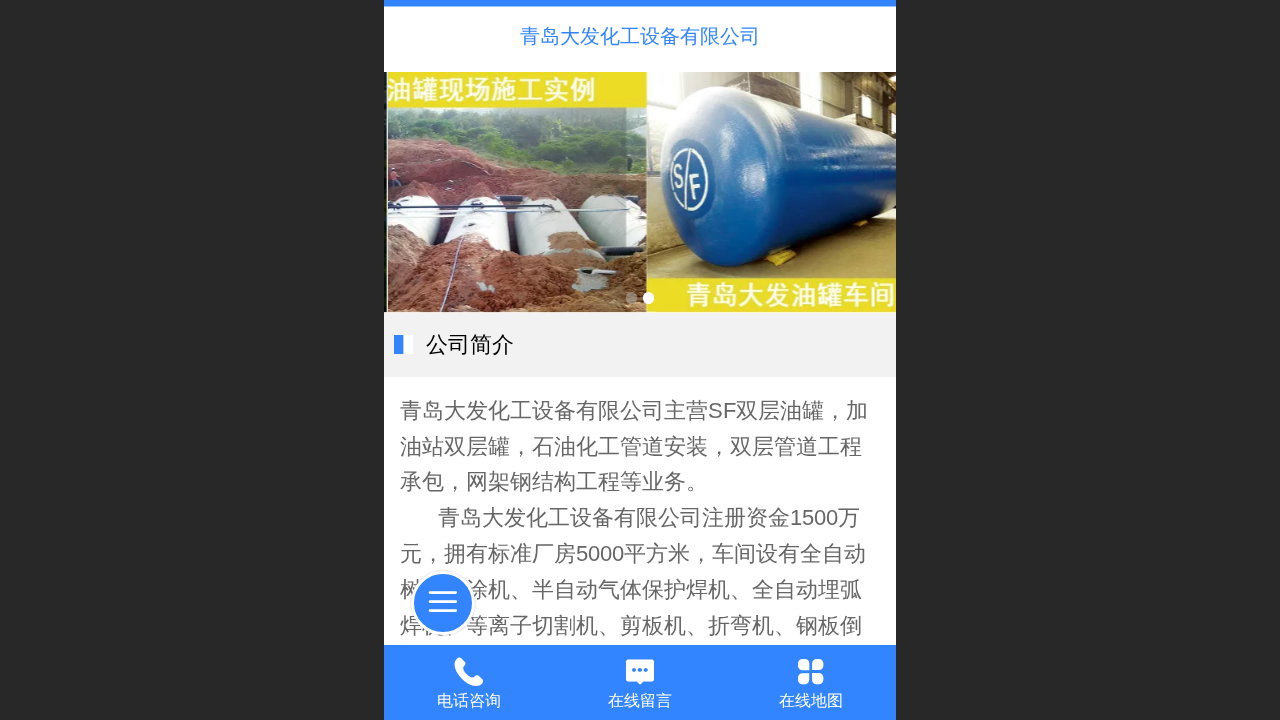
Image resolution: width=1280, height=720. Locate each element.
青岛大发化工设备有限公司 (640, 36)
